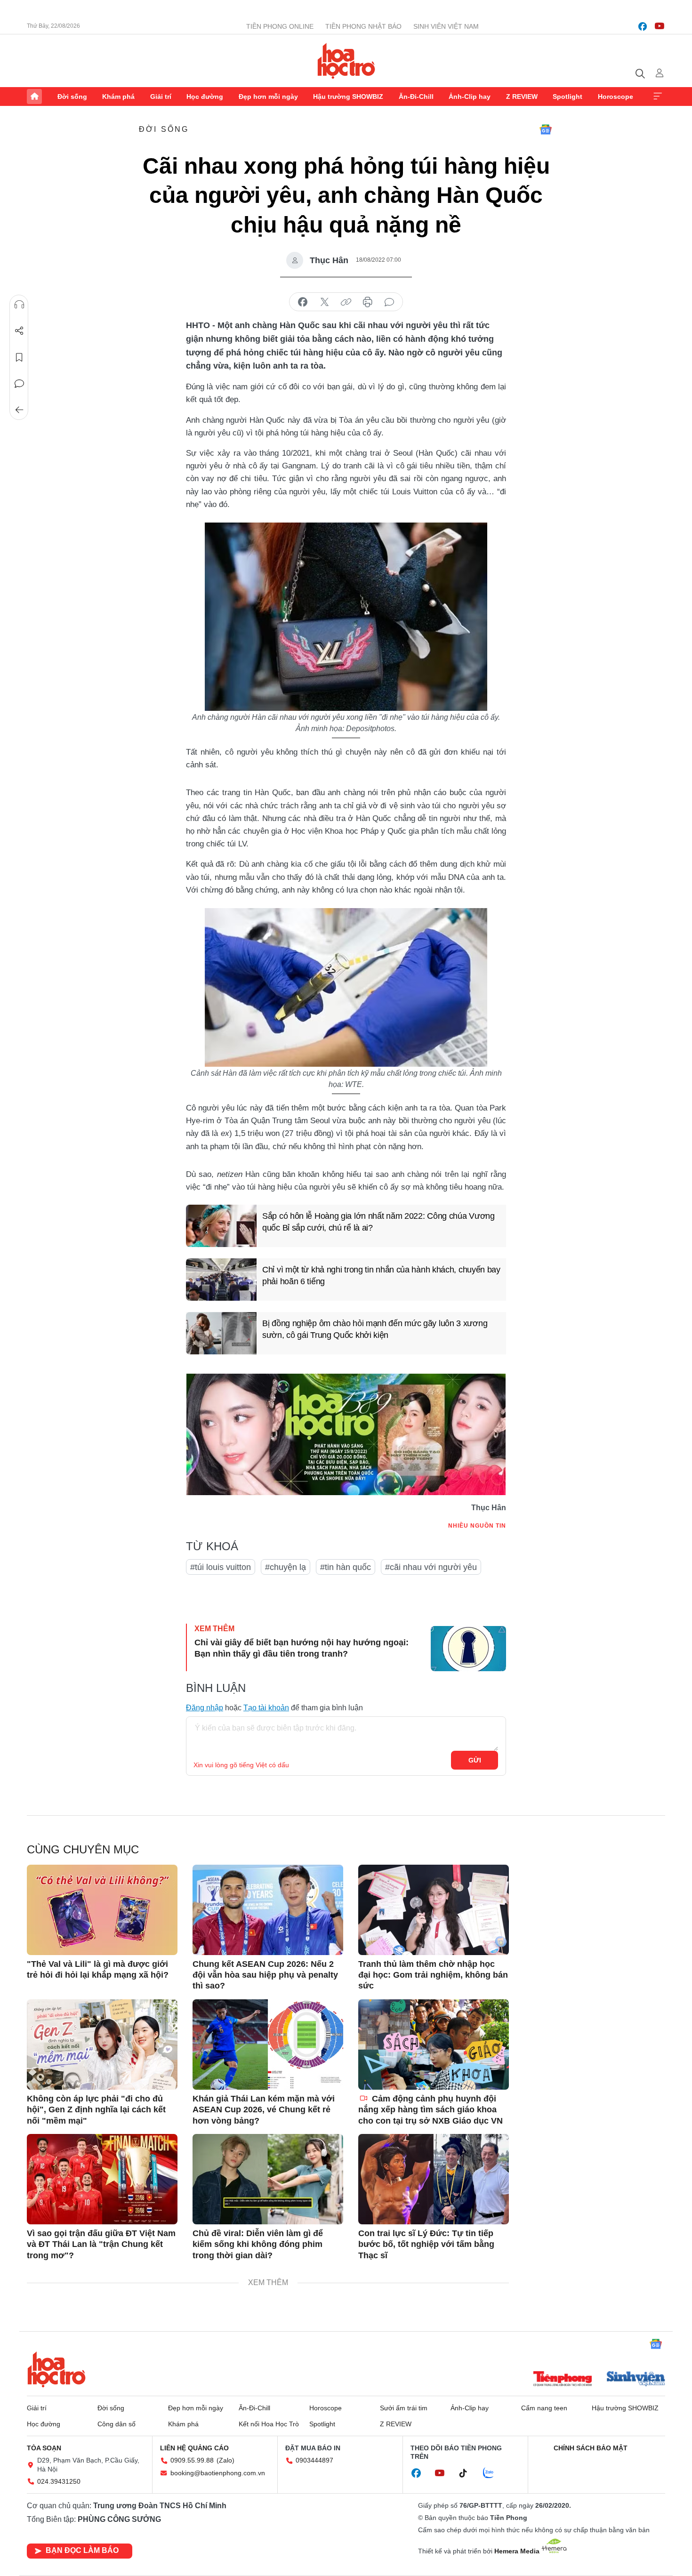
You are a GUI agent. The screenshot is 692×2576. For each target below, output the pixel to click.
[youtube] (660, 26)
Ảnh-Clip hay (470, 97)
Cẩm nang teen (544, 2408)
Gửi (475, 1760)
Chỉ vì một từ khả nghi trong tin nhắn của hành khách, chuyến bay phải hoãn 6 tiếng (381, 1276)
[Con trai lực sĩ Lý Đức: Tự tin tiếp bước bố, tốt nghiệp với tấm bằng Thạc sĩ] (434, 2179)
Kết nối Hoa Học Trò (269, 2424)
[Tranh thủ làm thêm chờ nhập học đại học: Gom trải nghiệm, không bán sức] (434, 1910)
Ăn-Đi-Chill (416, 97)
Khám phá (118, 97)
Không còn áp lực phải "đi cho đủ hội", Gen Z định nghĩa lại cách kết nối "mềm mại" (96, 2110)
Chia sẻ (19, 331)
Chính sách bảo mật (591, 2448)
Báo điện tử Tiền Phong (346, 61)
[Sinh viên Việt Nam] (636, 2380)
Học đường (205, 97)
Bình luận (19, 384)
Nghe (19, 305)
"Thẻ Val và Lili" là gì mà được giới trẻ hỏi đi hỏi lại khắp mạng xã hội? (98, 1969)
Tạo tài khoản (266, 1708)
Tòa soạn (44, 2448)
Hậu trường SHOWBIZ (348, 97)
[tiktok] (468, 2473)
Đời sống (72, 97)
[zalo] (493, 2473)
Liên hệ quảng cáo (194, 2448)
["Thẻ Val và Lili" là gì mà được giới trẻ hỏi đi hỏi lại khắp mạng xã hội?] (102, 1910)
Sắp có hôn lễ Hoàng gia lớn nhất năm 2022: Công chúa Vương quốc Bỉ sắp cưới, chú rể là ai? (378, 1222)
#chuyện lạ (286, 1567)
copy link (346, 302)
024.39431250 (59, 2481)
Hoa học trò (56, 2369)
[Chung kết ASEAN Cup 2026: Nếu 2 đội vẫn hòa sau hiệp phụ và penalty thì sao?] (268, 1910)
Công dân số (117, 2424)
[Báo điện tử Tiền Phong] (563, 2380)
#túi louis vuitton (221, 1567)
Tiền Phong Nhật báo (363, 26)
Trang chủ (34, 97)
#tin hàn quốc (346, 1567)
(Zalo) (225, 2460)
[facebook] (643, 26)
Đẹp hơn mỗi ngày (268, 97)
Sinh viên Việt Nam (446, 26)
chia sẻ (303, 302)
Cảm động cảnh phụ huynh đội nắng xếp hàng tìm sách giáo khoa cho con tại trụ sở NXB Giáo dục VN (430, 2110)
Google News (546, 129)
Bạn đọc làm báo (82, 2550)
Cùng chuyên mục (83, 1849)
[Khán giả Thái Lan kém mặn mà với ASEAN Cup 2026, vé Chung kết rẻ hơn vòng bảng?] (268, 2045)
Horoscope (616, 97)
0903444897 (314, 2460)
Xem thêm (658, 97)
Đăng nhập (205, 1708)
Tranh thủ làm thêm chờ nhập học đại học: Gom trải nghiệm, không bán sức (433, 1975)
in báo (368, 302)
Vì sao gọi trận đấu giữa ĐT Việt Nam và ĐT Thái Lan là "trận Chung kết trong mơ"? (101, 2244)
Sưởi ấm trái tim (404, 2408)
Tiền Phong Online (280, 26)
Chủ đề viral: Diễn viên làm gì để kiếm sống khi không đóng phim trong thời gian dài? (258, 2244)
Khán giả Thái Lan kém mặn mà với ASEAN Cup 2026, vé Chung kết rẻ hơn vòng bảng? (264, 2110)
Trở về (19, 410)
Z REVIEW (522, 97)
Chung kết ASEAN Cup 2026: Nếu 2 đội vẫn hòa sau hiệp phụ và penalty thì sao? (265, 1975)
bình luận (389, 302)
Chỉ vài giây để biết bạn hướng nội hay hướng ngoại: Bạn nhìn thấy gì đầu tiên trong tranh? (302, 1648)
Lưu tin (19, 357)
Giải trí (161, 97)
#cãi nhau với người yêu (431, 1567)
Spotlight (567, 97)
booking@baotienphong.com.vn (218, 2473)
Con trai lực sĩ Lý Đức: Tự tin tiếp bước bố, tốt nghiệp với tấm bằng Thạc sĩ (426, 2244)
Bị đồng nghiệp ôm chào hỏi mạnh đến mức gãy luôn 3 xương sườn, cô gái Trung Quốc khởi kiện (375, 1329)
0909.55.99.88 (192, 2460)
